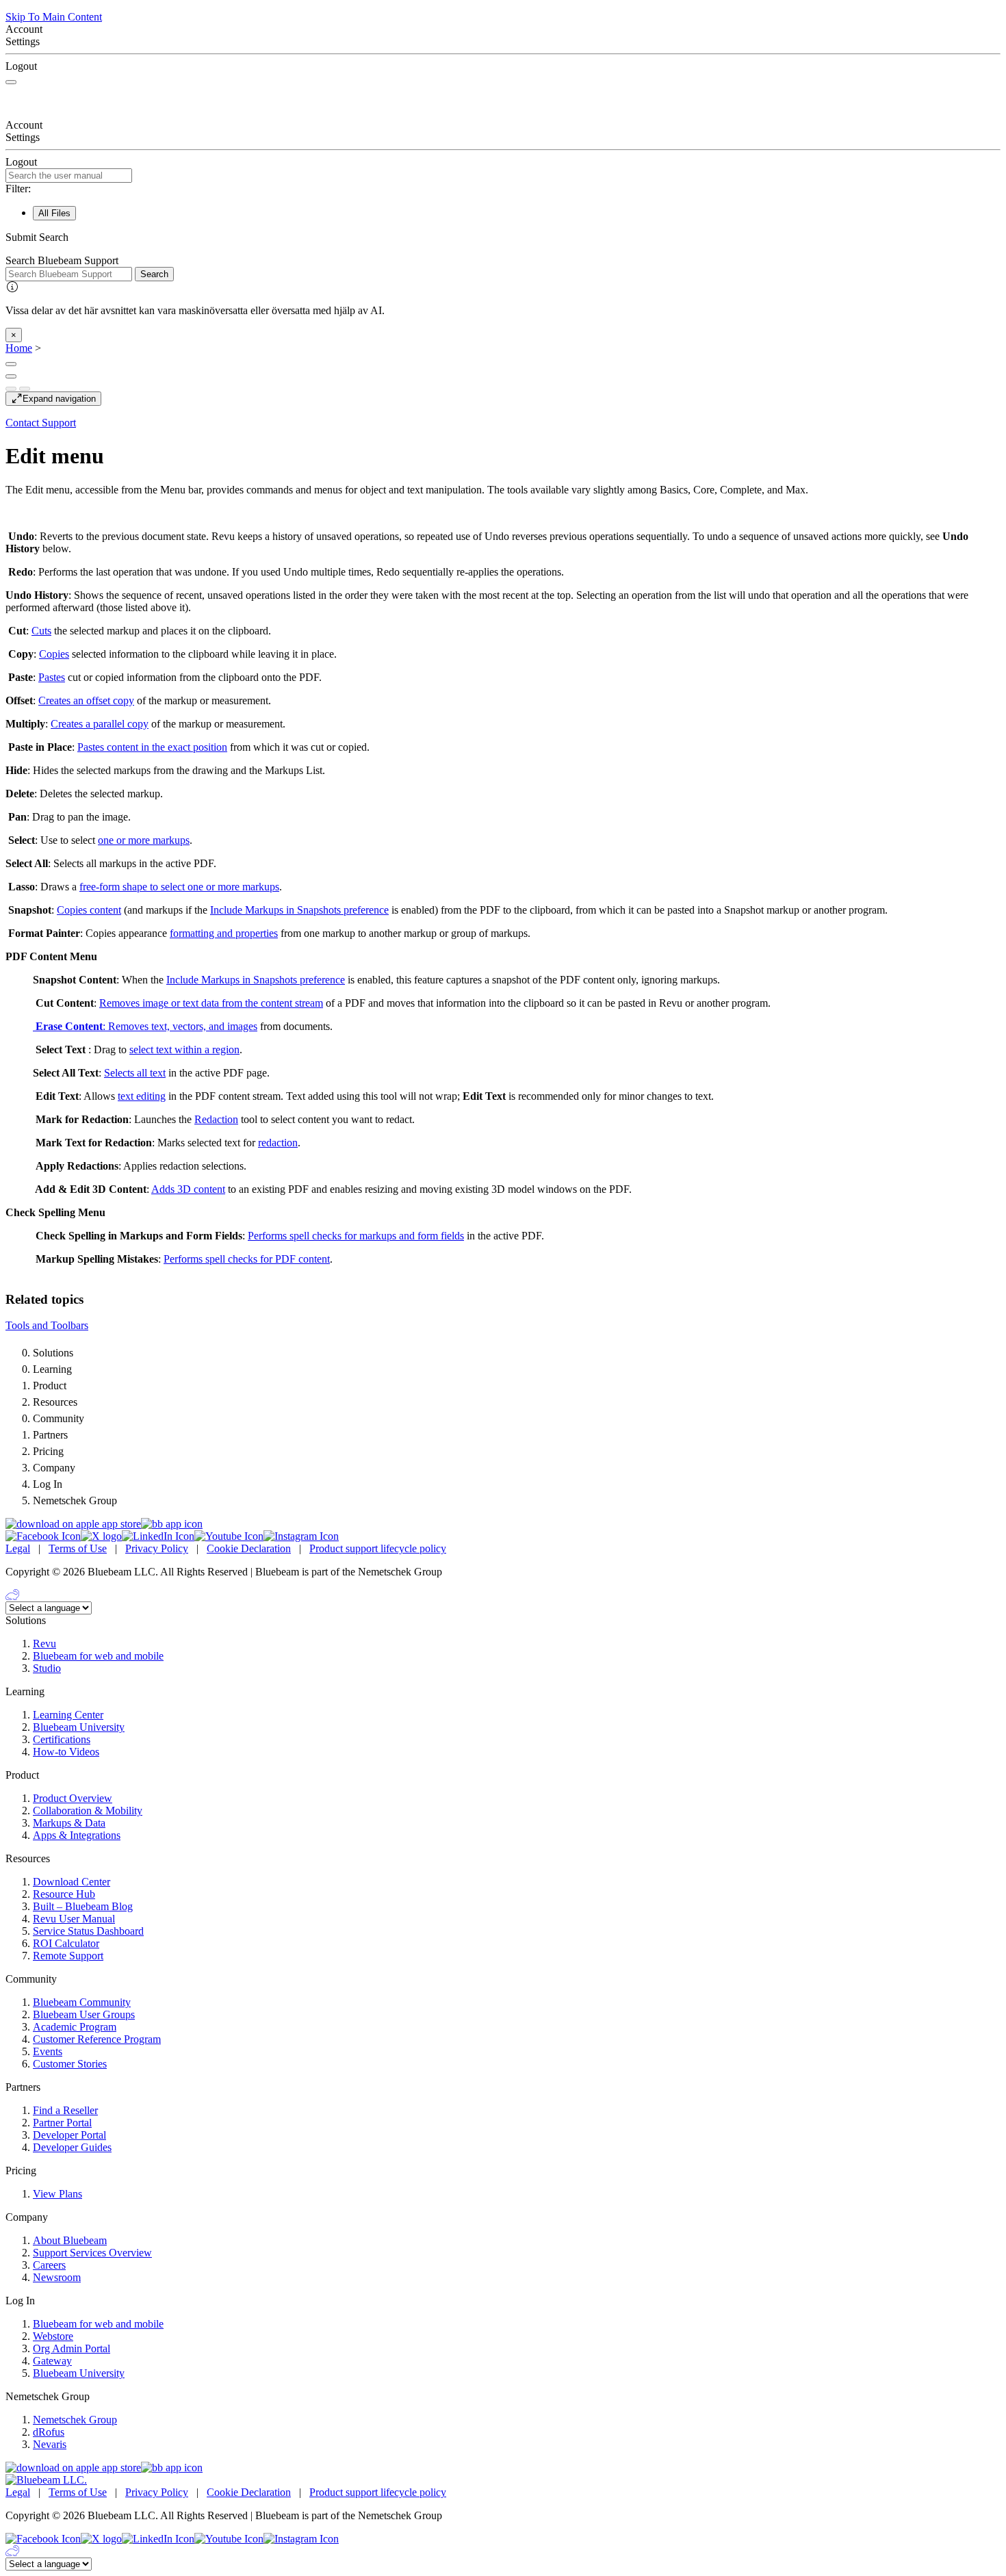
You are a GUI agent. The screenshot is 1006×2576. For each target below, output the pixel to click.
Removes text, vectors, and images (183, 1026)
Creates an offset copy (86, 700)
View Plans (57, 2194)
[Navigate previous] (11, 389)
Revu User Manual (74, 1919)
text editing (142, 1096)
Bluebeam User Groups (84, 2014)
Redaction (216, 1119)
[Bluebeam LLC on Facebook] (43, 1536)
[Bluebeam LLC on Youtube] (229, 1536)
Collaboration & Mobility (88, 1811)
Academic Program (75, 2027)
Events (48, 2051)
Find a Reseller (65, 2110)
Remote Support (68, 1956)
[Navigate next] (25, 389)
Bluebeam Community (82, 2002)
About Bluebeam (70, 2240)
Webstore (53, 2336)
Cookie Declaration (249, 1548)
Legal (18, 1548)
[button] (503, 237)
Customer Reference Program (97, 2039)
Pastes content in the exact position (152, 747)
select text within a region (184, 1049)
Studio (47, 1668)
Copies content (89, 910)
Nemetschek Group (75, 2420)
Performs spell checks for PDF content (247, 1259)
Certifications (62, 1739)
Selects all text (135, 1073)
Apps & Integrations (77, 1835)
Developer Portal (69, 2135)
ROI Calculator (66, 1943)
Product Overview (73, 1798)
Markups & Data (69, 1823)
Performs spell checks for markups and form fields (356, 1236)
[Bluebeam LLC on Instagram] (301, 1536)
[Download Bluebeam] (172, 1524)
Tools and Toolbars (47, 1325)
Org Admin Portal (72, 2348)
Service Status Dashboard (88, 1931)
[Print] (11, 376)
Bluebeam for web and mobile (98, 1656)
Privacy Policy (157, 1548)
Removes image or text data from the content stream (211, 1003)
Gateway (52, 2361)
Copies (54, 654)
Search (154, 274)
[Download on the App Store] (73, 1524)
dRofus (49, 2432)
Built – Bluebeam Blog (83, 1906)
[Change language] (11, 364)
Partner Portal (62, 2123)
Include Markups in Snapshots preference (299, 910)
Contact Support (41, 423)
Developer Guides (72, 2147)
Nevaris (50, 2444)
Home (19, 348)
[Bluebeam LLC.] (46, 2480)
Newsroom (57, 2277)
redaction (278, 1143)
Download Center (72, 1882)
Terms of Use (78, 1548)
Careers (49, 2265)
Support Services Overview (92, 2253)
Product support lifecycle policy (378, 1548)
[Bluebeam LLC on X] (101, 1536)
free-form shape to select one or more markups (179, 887)
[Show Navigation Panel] (11, 82)
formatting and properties (224, 933)
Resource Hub (64, 1894)
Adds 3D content (188, 1189)
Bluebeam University (79, 1727)
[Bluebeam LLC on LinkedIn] (158, 1536)
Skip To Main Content (54, 17)
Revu (44, 1644)
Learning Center (68, 1715)
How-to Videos (66, 1752)
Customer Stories (70, 2064)
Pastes (52, 677)
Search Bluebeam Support (62, 260)
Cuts (41, 631)
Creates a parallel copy (100, 724)
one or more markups (144, 840)
